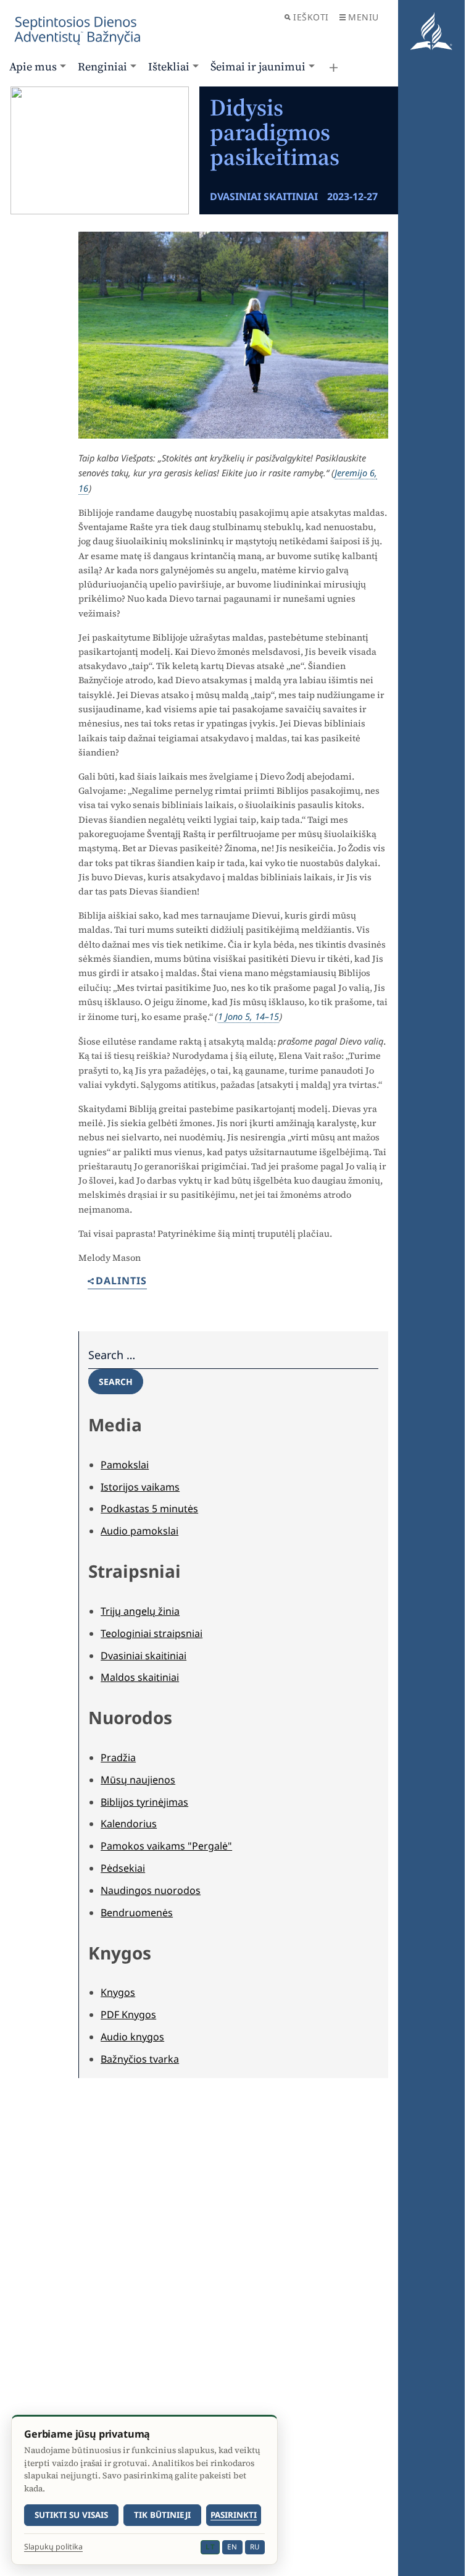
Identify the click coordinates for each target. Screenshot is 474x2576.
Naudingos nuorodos (151, 1890)
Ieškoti (311, 17)
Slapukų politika (53, 2547)
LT (210, 2547)
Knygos (118, 1992)
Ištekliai (169, 66)
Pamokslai (125, 1465)
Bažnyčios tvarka (140, 2059)
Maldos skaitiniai (140, 1677)
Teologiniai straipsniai (152, 1633)
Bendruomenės (137, 1913)
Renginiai (102, 66)
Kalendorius (129, 1824)
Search (116, 1382)
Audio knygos (132, 2037)
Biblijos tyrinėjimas (144, 1802)
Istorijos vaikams (140, 1487)
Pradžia (118, 1757)
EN (232, 2547)
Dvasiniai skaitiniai (143, 1656)
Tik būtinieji (162, 2515)
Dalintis (121, 1282)
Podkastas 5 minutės (149, 1509)
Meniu (364, 17)
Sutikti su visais (71, 2515)
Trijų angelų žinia (140, 1611)
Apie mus (33, 66)
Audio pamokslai (139, 1531)
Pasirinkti (234, 2515)
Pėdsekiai (123, 1868)
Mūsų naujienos (138, 1780)
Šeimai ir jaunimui (258, 66)
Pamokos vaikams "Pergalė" (166, 1846)
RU (255, 2547)
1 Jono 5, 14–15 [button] (248, 1016)
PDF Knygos (128, 2014)
